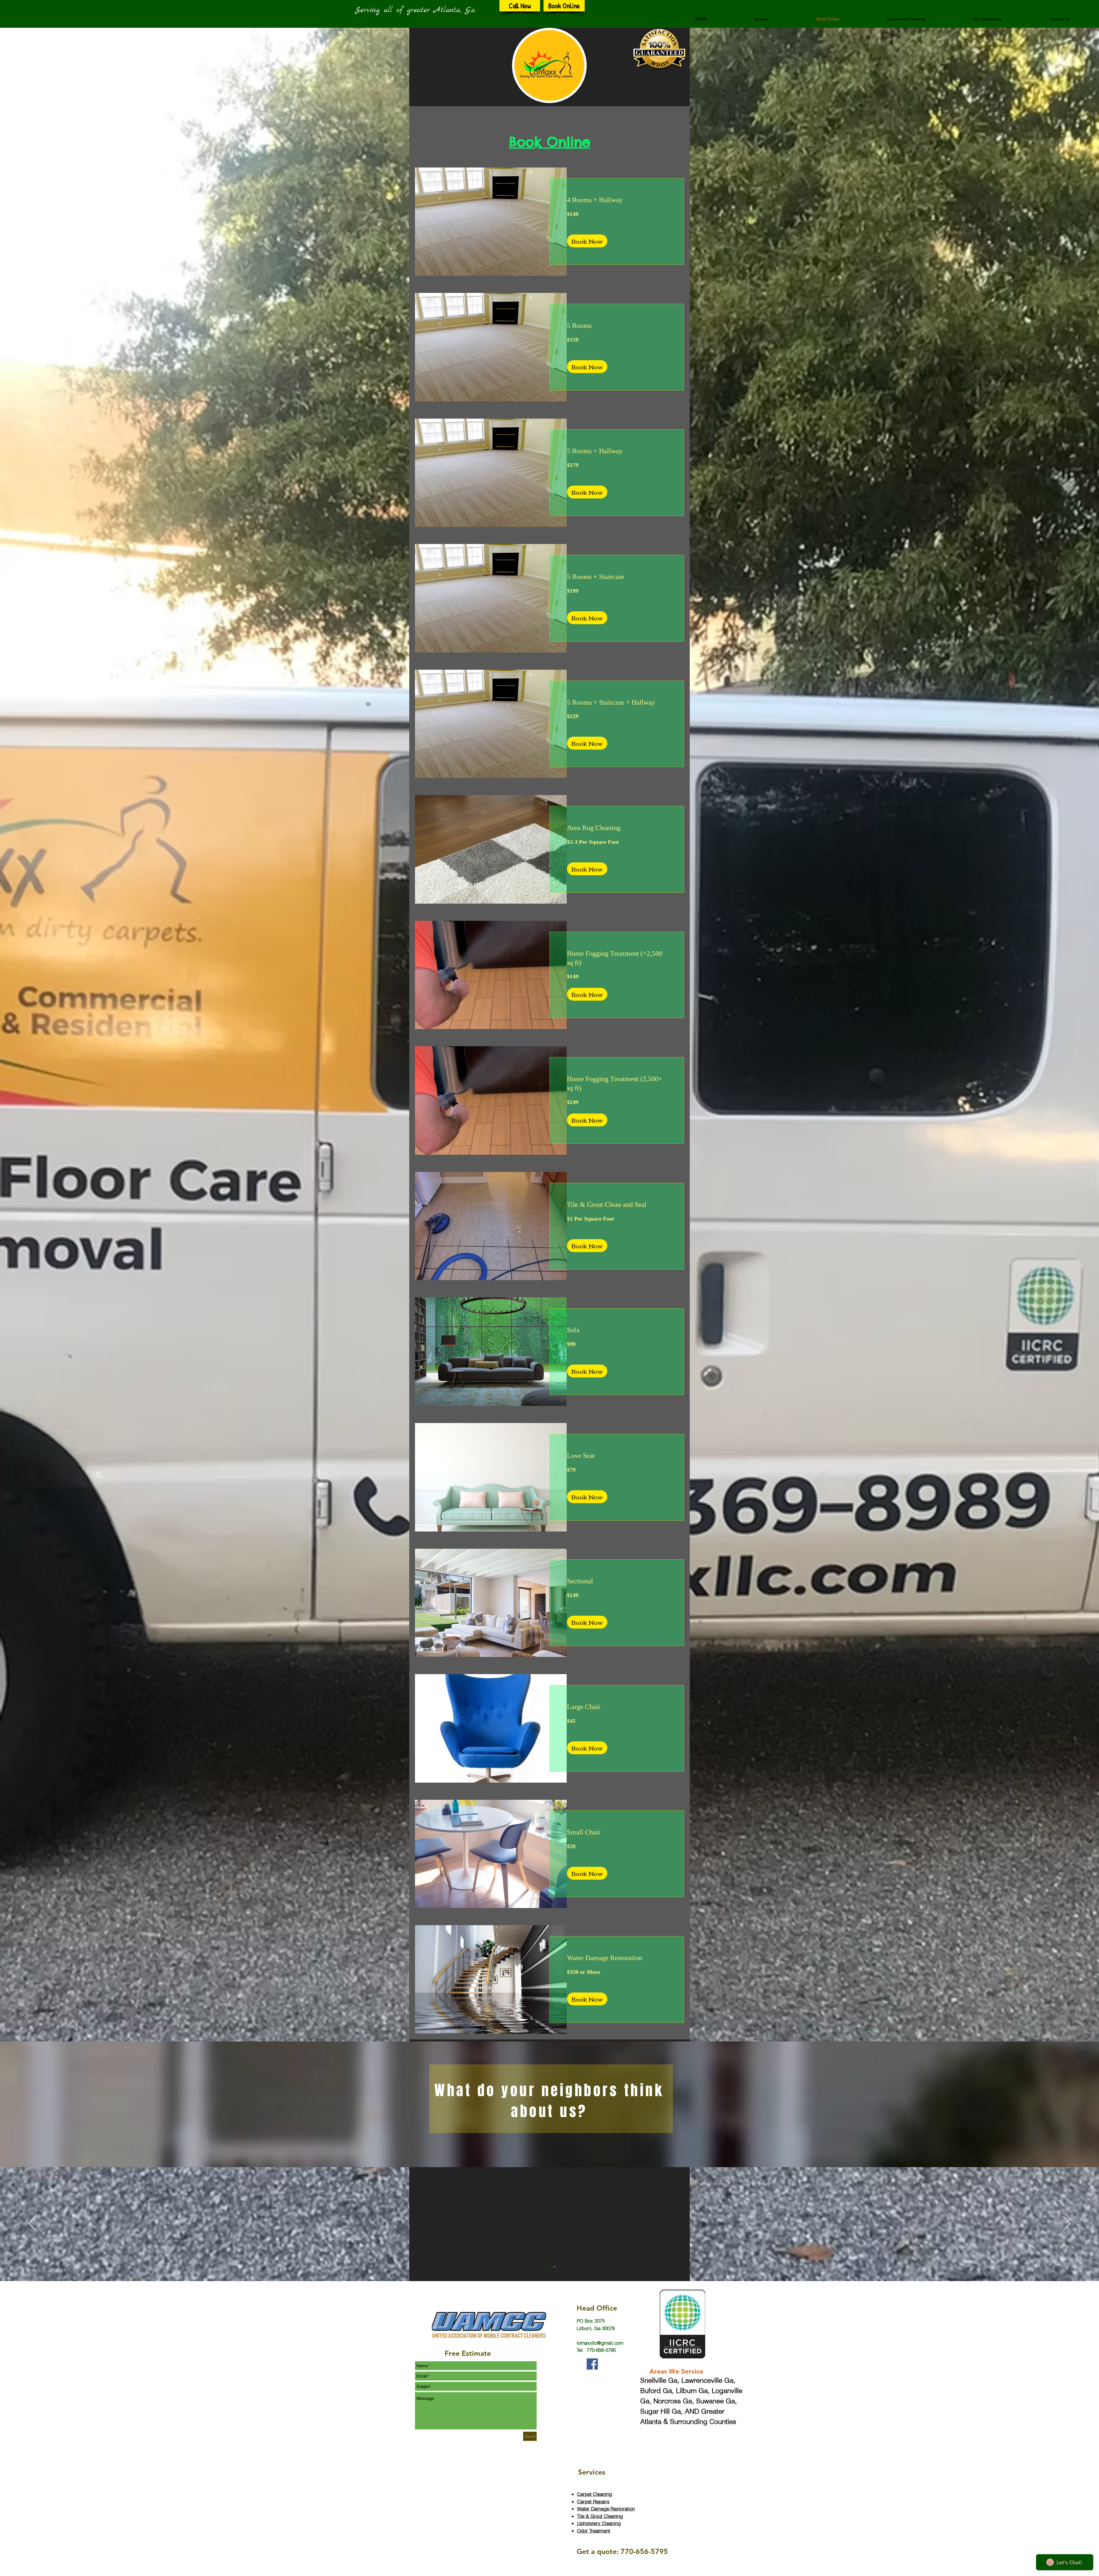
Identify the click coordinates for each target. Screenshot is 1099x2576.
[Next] (1067, 2224)
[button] (761, 19)
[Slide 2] (549, 2267)
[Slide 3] (555, 2267)
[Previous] (32, 2224)
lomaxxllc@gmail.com (600, 2343)
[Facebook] (592, 2364)
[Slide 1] (544, 2267)
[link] (617, 200)
